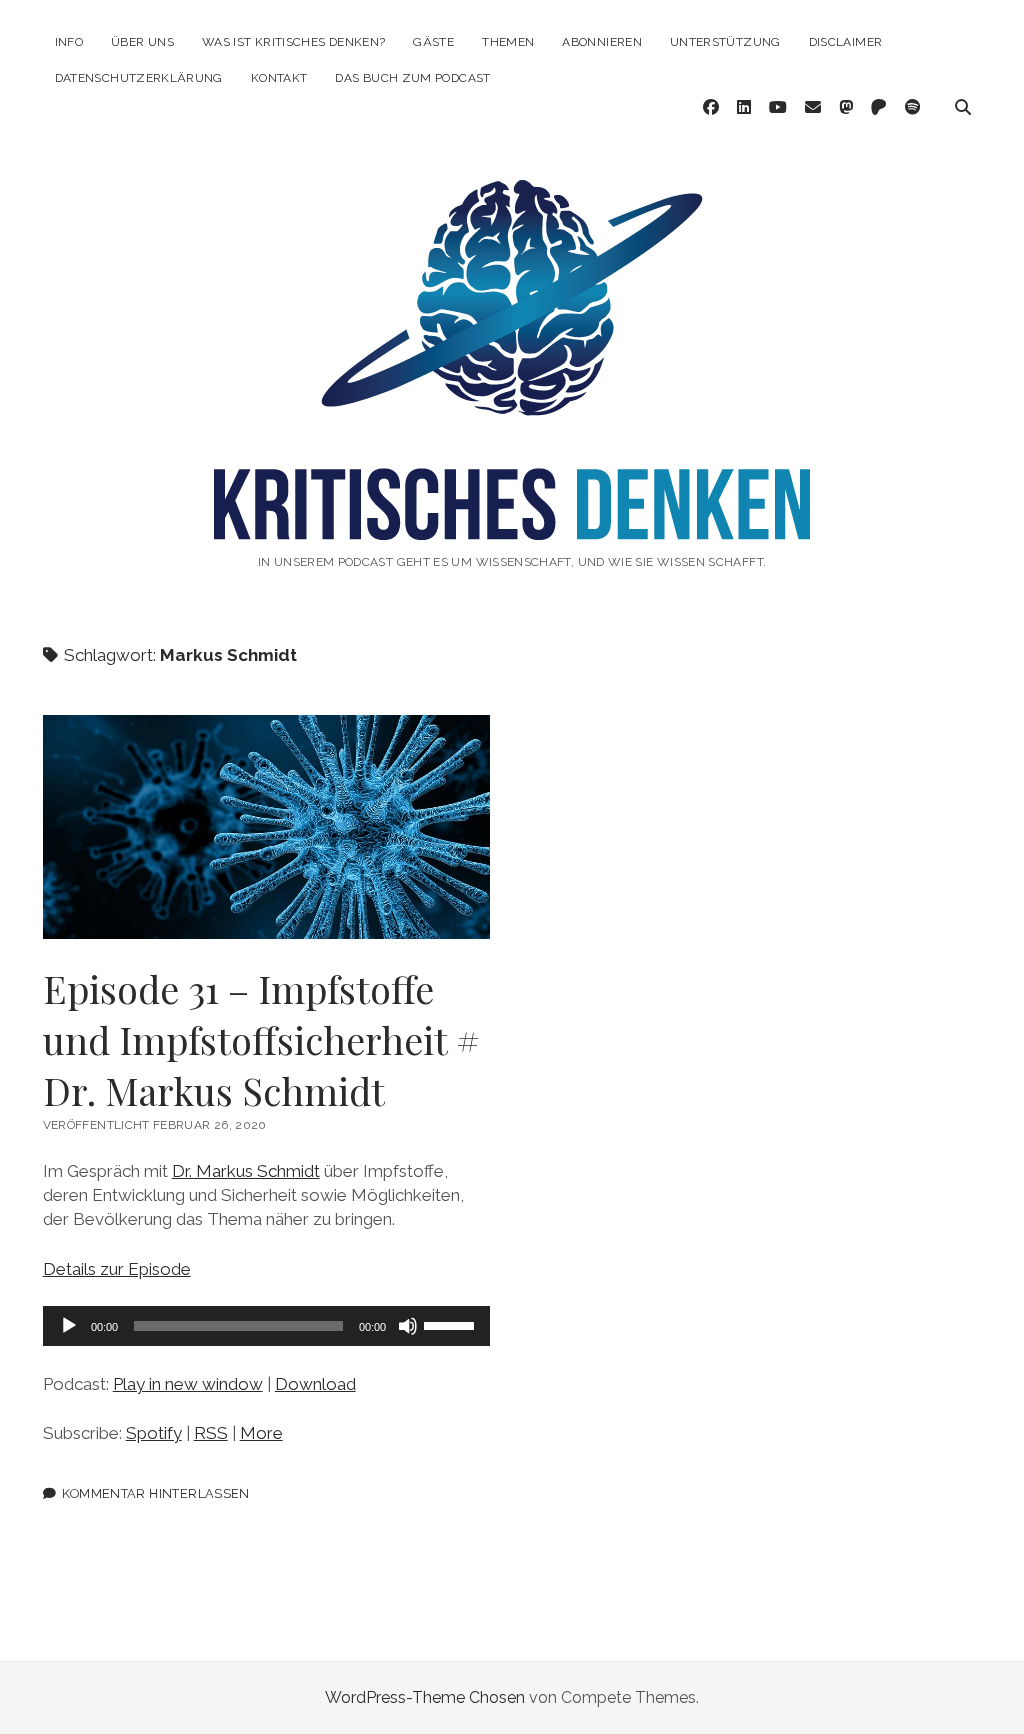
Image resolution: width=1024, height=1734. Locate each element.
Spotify (154, 1433)
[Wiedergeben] (69, 1326)
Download (315, 1384)
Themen (508, 42)
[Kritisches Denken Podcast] (512, 519)
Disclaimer (846, 42)
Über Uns (142, 42)
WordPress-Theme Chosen (425, 1697)
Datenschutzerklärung (139, 78)
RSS (211, 1433)
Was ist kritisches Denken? (293, 42)
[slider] (452, 1324)
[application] (267, 1326)
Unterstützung (725, 42)
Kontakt (279, 78)
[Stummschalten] (408, 1326)
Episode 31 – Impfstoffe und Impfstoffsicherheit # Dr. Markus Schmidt (267, 827)
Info (69, 42)
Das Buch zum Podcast (412, 78)
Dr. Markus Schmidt (246, 1171)
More (261, 1433)
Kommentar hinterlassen (155, 1493)
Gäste (433, 42)
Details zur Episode (117, 1269)
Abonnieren (602, 42)
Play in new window (188, 1384)
